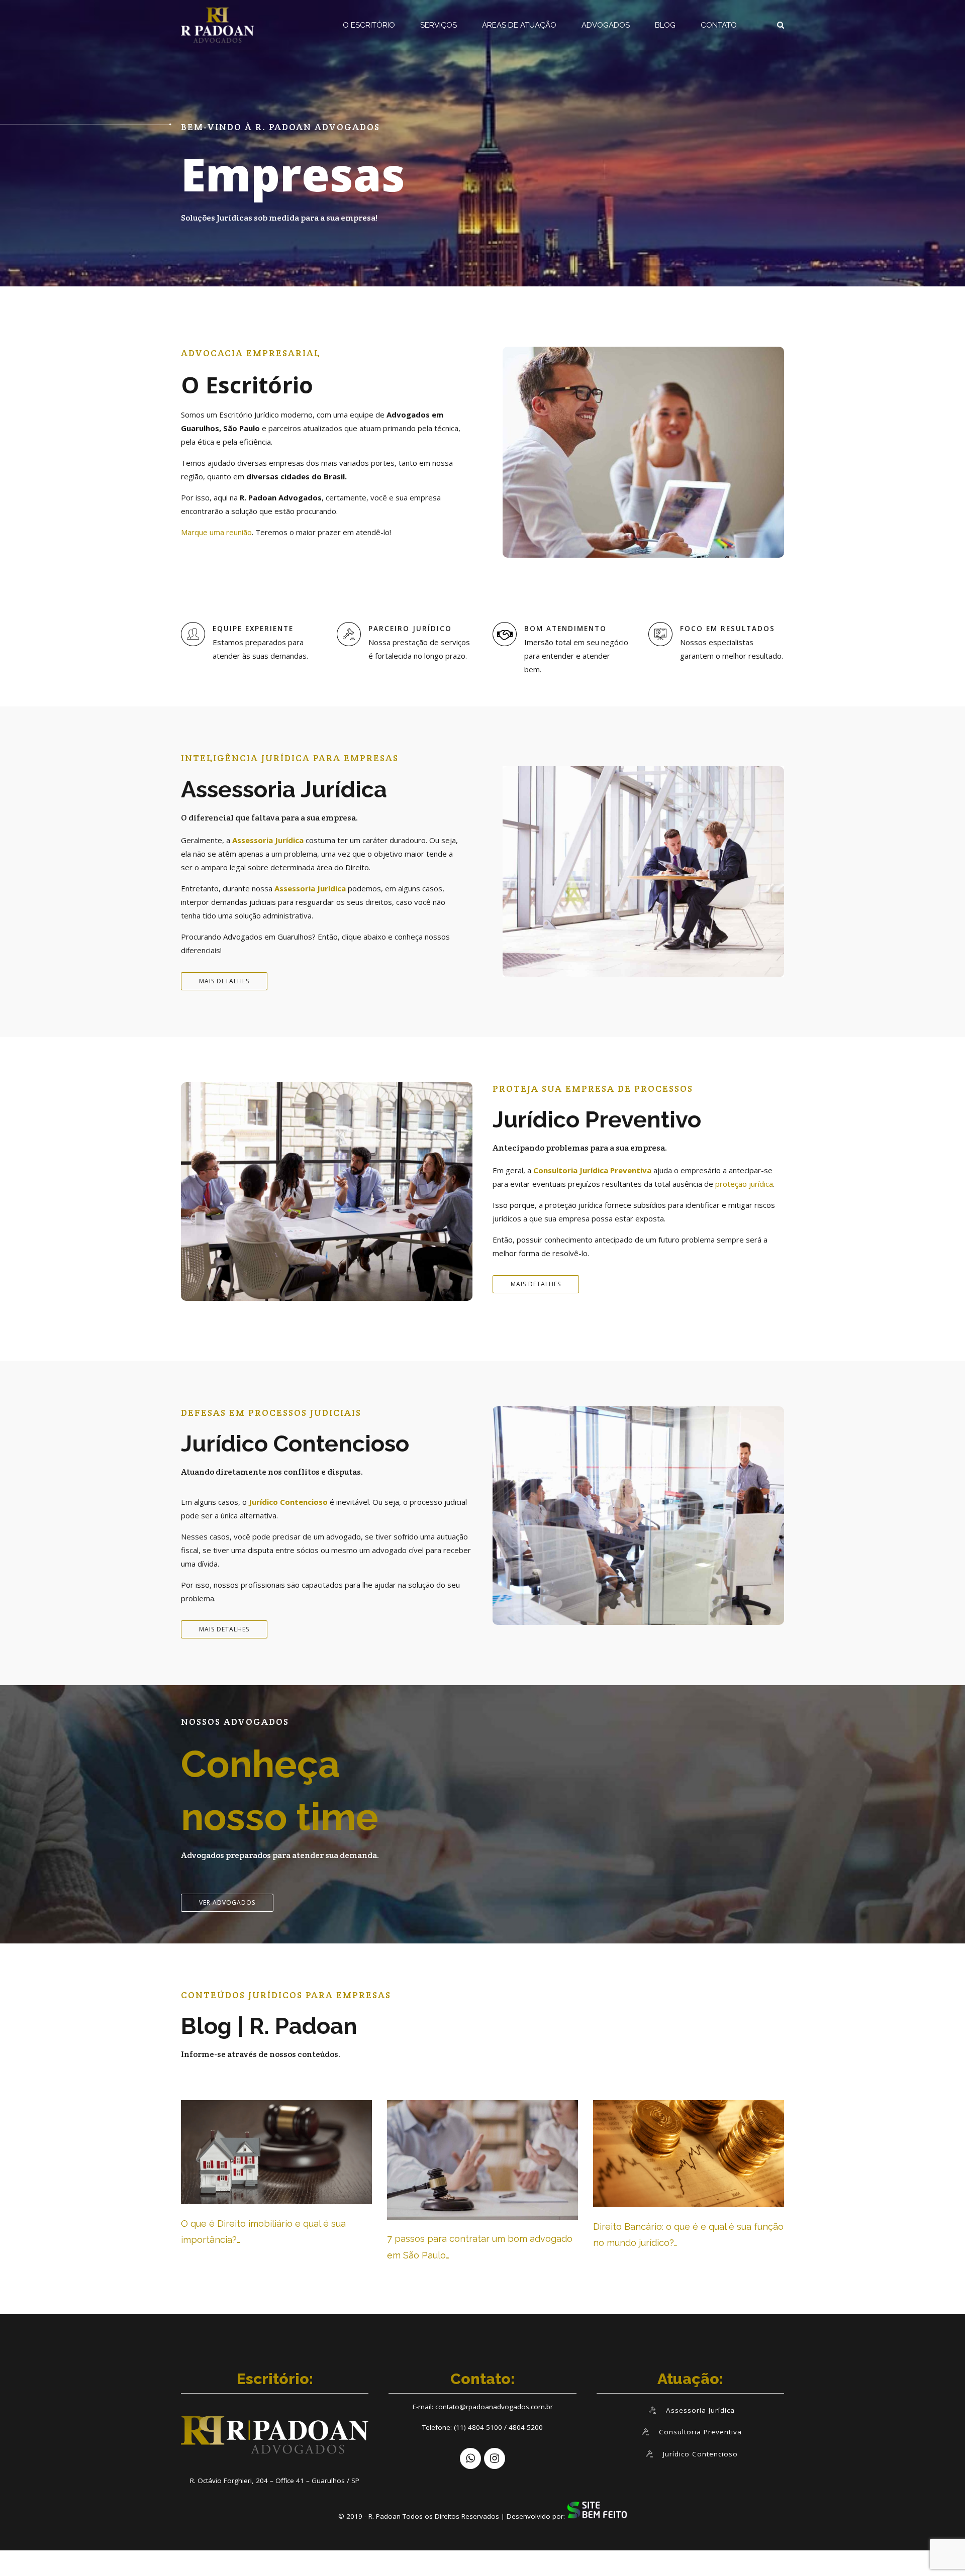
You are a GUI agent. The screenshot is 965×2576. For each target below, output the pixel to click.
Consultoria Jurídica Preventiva (592, 1170)
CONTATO (719, 25)
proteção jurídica (744, 1184)
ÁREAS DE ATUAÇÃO (519, 25)
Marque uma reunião (216, 532)
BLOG (665, 25)
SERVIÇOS (439, 25)
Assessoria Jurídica (268, 840)
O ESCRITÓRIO (369, 25)
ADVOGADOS (606, 25)
